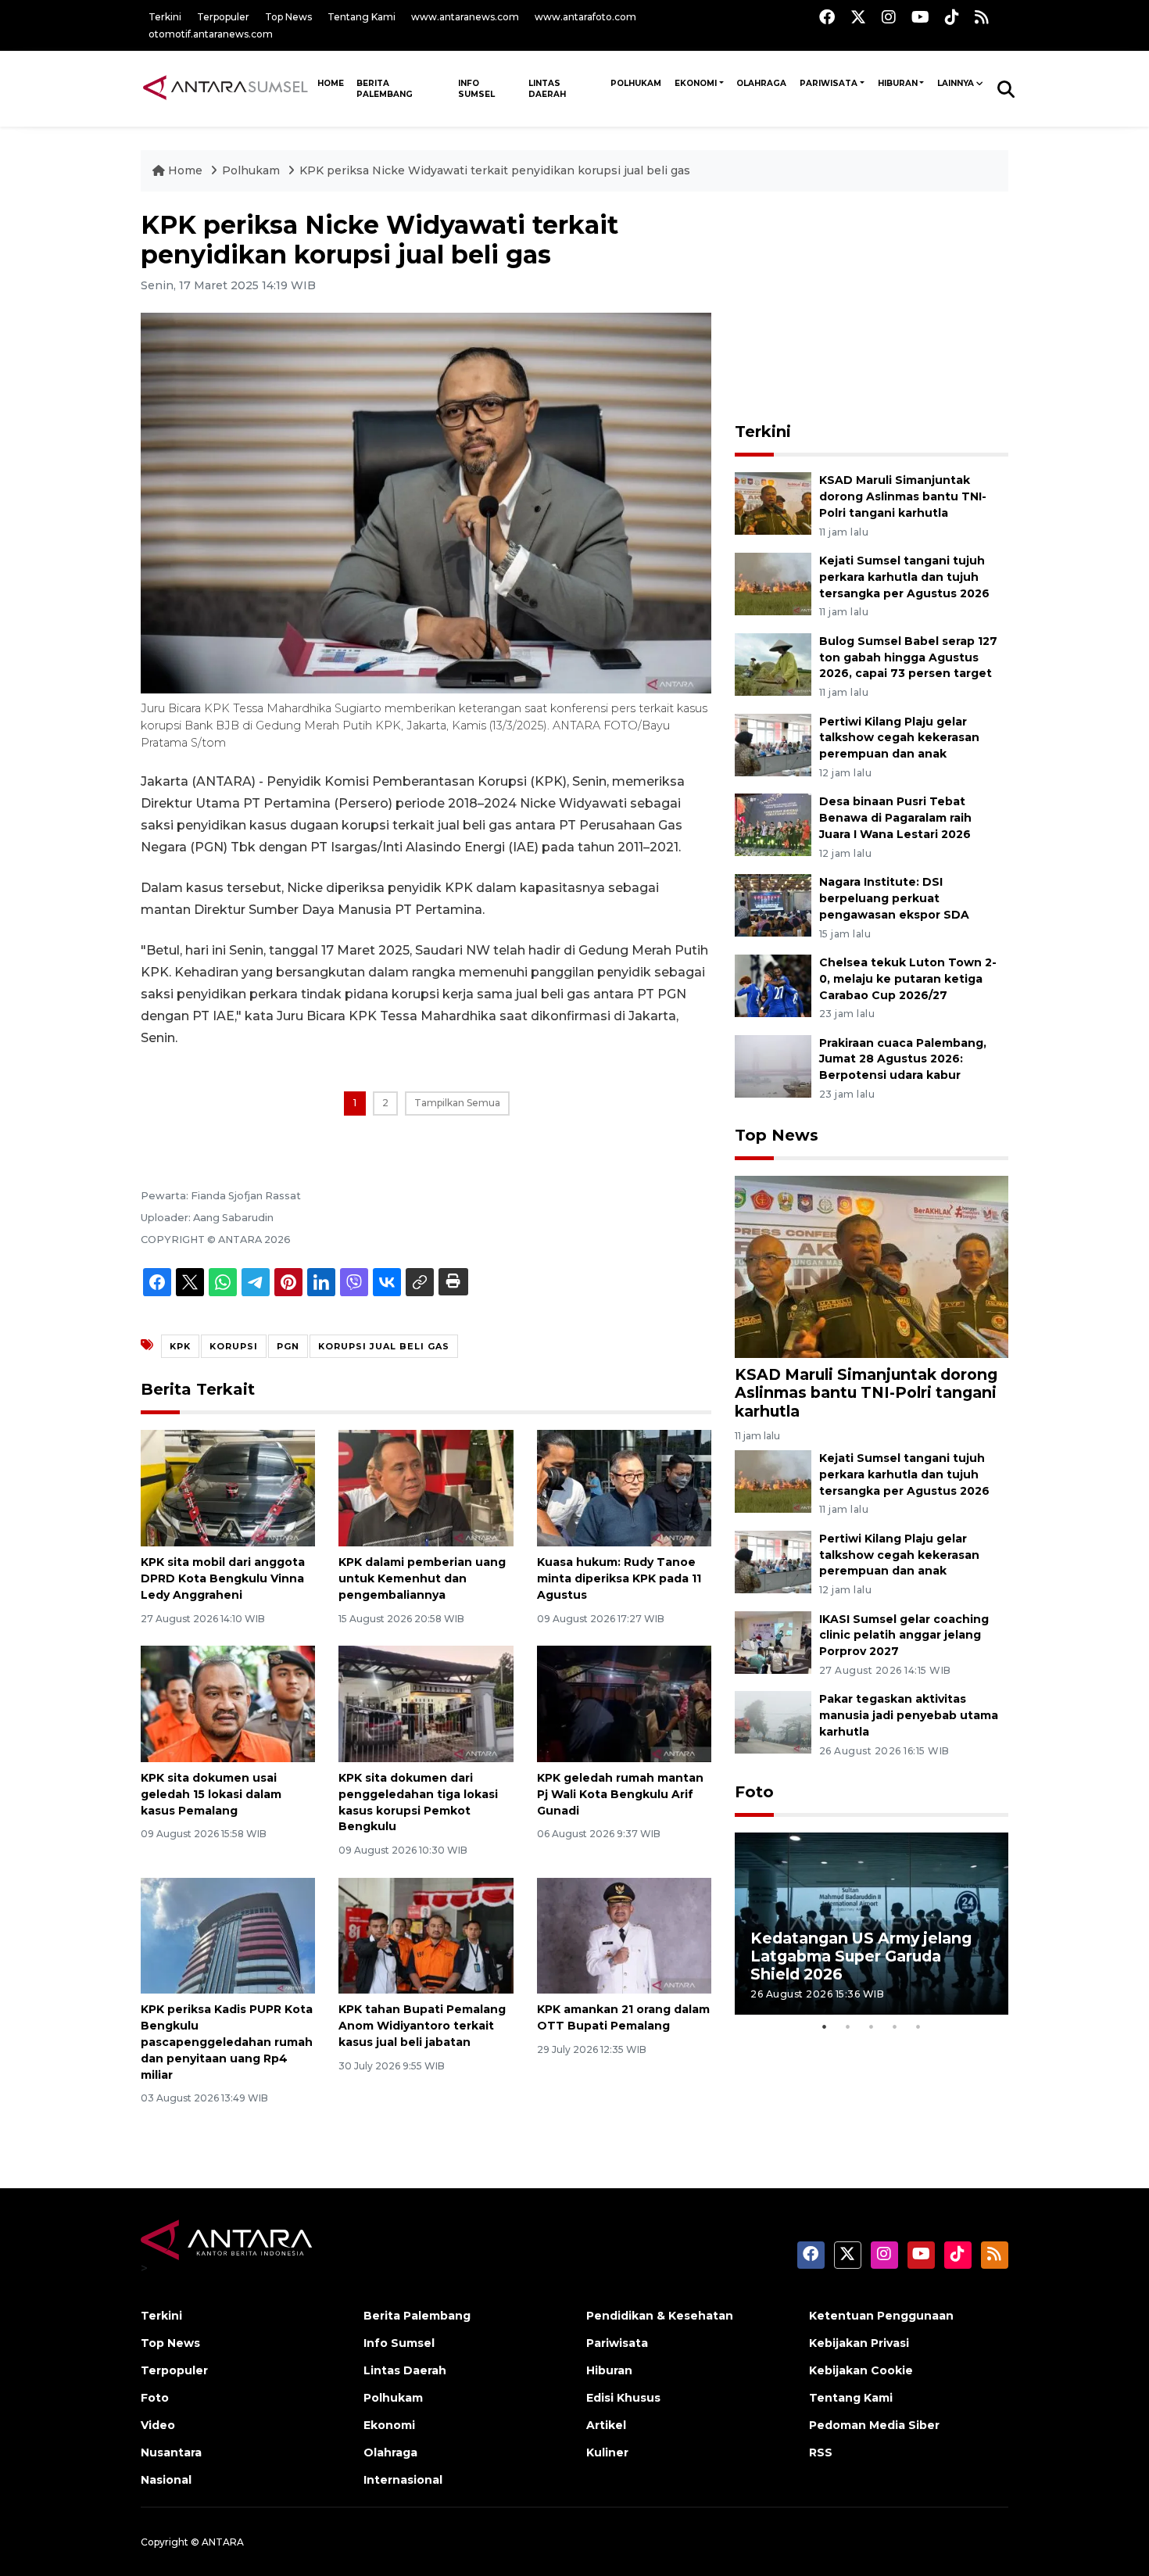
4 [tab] (895, 2026)
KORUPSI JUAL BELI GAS (384, 1346)
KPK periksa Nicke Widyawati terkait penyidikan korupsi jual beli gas (495, 170)
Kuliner (607, 2452)
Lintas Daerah (547, 89)
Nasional (166, 2480)
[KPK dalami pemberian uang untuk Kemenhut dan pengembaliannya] (426, 1487)
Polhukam (636, 83)
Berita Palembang (385, 89)
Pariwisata (829, 83)
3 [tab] (872, 2026)
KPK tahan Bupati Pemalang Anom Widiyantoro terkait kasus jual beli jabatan (422, 2026)
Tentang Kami (362, 17)
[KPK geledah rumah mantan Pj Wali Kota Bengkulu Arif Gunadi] (624, 1703)
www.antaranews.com (465, 17)
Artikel (606, 2425)
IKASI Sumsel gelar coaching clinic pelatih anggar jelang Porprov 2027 (904, 1636)
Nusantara (171, 2452)
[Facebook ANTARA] (827, 17)
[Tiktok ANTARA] (952, 17)
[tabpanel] (872, 1924)
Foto (754, 1792)
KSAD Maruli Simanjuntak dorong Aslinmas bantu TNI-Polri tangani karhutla (903, 496)
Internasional (403, 2480)
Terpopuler (223, 17)
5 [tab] (918, 2026)
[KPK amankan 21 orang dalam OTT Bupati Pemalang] (624, 1935)
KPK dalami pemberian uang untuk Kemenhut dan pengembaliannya (422, 1578)
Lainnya (956, 83)
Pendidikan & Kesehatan (660, 2316)
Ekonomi (696, 83)
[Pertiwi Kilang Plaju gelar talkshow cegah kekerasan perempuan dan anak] (773, 744)
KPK (180, 1346)
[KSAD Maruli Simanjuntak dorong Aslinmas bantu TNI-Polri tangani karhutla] (773, 502)
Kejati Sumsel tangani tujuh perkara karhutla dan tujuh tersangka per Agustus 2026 (904, 577)
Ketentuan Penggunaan (881, 2316)
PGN (288, 1346)
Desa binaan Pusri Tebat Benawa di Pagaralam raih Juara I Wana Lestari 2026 (895, 818)
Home (185, 170)
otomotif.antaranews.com (211, 34)
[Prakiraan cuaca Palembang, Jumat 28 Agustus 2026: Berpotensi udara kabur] (773, 1065)
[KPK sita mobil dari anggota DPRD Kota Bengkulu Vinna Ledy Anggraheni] (228, 1487)
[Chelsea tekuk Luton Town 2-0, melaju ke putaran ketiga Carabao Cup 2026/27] (773, 985)
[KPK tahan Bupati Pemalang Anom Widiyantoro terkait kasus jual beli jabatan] (426, 1935)
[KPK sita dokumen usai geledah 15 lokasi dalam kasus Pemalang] (228, 1703)
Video (158, 2425)
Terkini (165, 17)
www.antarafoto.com (585, 17)
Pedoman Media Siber (874, 2425)
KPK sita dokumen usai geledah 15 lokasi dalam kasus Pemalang (211, 1794)
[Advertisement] (872, 308)
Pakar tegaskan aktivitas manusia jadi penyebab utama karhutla (909, 1715)
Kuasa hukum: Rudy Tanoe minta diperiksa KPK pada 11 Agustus (619, 1578)
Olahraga (761, 83)
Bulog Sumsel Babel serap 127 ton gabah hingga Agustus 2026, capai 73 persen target (908, 657)
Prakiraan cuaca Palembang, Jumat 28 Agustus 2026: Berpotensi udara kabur (903, 1059)
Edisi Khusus (623, 2398)
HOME (331, 83)
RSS (821, 2452)
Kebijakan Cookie (861, 2370)
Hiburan (898, 83)
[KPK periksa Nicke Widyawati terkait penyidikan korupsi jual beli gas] (872, 1266)
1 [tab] (825, 2026)
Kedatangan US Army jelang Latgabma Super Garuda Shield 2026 (861, 1956)
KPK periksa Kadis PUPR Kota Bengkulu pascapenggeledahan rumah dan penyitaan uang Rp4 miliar (227, 2042)
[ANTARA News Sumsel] (226, 88)
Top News (288, 17)
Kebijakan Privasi (859, 2343)
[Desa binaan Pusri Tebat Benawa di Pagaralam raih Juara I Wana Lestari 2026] (773, 824)
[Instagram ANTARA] (889, 17)
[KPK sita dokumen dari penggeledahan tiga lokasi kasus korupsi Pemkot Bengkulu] (426, 1703)
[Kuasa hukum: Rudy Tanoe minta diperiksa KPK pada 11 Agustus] (624, 1487)
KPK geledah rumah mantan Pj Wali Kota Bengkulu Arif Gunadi (620, 1794)
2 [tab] (848, 2026)
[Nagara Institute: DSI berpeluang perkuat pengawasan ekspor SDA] (773, 904)
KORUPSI (234, 1346)
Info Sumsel (476, 89)
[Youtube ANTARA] (920, 17)
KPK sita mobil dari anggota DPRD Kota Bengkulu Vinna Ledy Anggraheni (223, 1578)
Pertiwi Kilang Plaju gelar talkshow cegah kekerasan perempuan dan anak (899, 738)
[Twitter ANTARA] (858, 17)
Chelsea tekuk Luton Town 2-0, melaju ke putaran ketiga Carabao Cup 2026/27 (908, 979)
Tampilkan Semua (457, 1103)
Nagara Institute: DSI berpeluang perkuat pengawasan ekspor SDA (894, 898)
